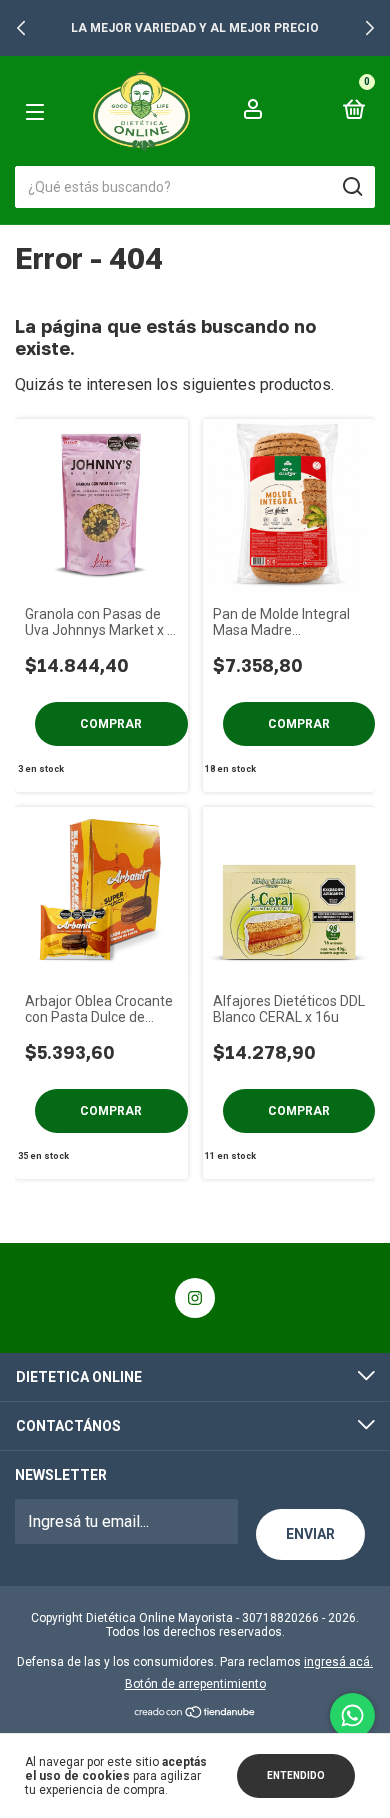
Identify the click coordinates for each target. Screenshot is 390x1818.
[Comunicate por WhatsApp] (352, 1715)
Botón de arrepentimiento (195, 1684)
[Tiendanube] (195, 1713)
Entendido (296, 1775)
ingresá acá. (338, 1662)
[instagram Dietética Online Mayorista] (195, 1298)
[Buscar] (351, 187)
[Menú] (50, 111)
